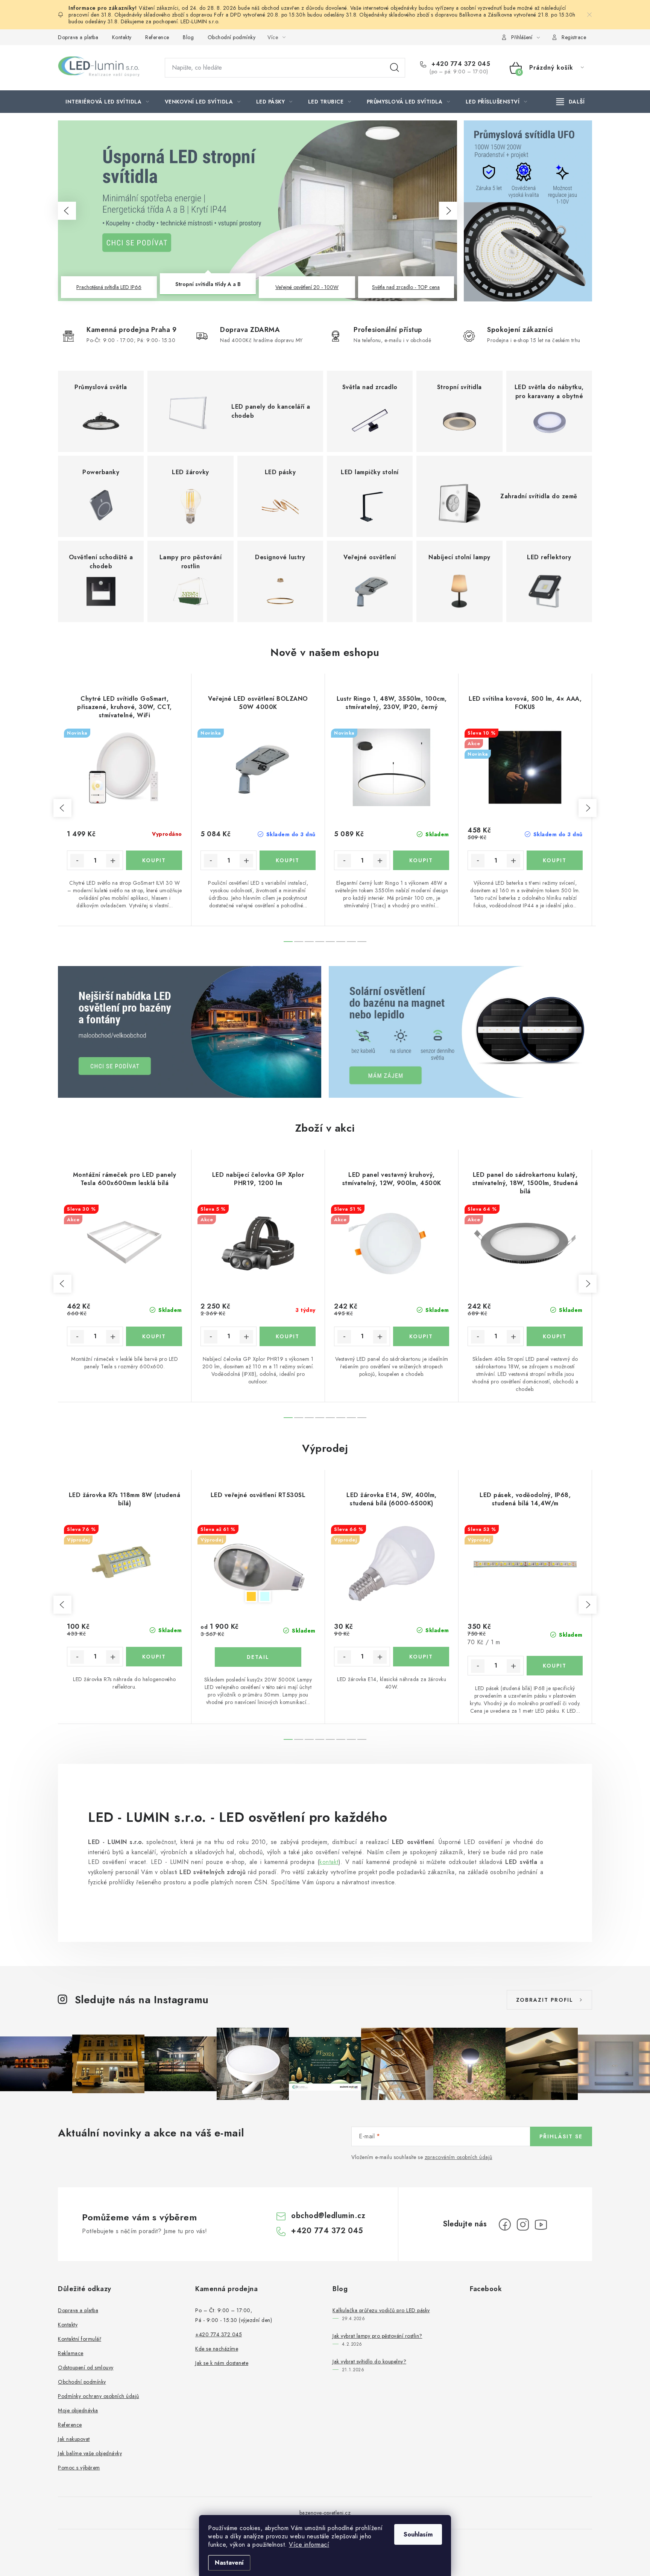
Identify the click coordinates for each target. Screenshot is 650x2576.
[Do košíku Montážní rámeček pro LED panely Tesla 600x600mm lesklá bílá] (154, 1336)
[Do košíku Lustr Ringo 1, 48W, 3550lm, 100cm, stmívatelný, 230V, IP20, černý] (421, 860)
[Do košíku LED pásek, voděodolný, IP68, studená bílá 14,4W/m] (555, 1666)
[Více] (570, 102)
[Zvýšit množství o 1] (113, 861)
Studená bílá (265, 1596)
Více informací (309, 2545)
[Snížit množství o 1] (77, 861)
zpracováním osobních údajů (459, 2157)
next (588, 808)
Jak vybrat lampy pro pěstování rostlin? (377, 2336)
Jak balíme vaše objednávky (90, 2453)
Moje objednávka (78, 2410)
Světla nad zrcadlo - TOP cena (406, 287)
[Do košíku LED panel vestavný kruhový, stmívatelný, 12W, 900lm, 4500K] (421, 1336)
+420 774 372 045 (460, 64)
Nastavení (229, 2563)
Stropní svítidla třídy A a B (208, 287)
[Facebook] (505, 2225)
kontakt (329, 1862)
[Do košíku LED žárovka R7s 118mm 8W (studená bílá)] (154, 1657)
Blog (188, 37)
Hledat (395, 68)
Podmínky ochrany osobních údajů (99, 2396)
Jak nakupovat (74, 2439)
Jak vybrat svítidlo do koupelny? (369, 2361)
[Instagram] (523, 2225)
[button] (67, 211)
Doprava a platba (78, 37)
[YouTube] (541, 2225)
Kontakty (122, 37)
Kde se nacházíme (217, 2349)
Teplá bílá (251, 1596)
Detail (258, 1657)
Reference (157, 37)
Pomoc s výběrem (79, 2468)
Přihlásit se (561, 2136)
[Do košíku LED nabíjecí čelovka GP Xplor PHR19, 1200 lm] (288, 1336)
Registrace (574, 37)
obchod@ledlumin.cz (328, 2216)
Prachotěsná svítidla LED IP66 (109, 287)
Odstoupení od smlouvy (86, 2368)
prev (62, 808)
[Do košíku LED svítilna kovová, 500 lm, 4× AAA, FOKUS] (555, 860)
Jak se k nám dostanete (222, 2363)
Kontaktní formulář (80, 2339)
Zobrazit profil (545, 2000)
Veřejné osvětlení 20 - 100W (307, 284)
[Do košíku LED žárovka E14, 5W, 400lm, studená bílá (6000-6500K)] (421, 1657)
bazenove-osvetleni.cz (325, 2513)
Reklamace (71, 2353)
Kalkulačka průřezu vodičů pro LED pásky (381, 2310)
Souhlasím (418, 2534)
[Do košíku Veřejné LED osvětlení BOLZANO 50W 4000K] (288, 860)
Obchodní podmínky (232, 37)
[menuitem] (107, 102)
